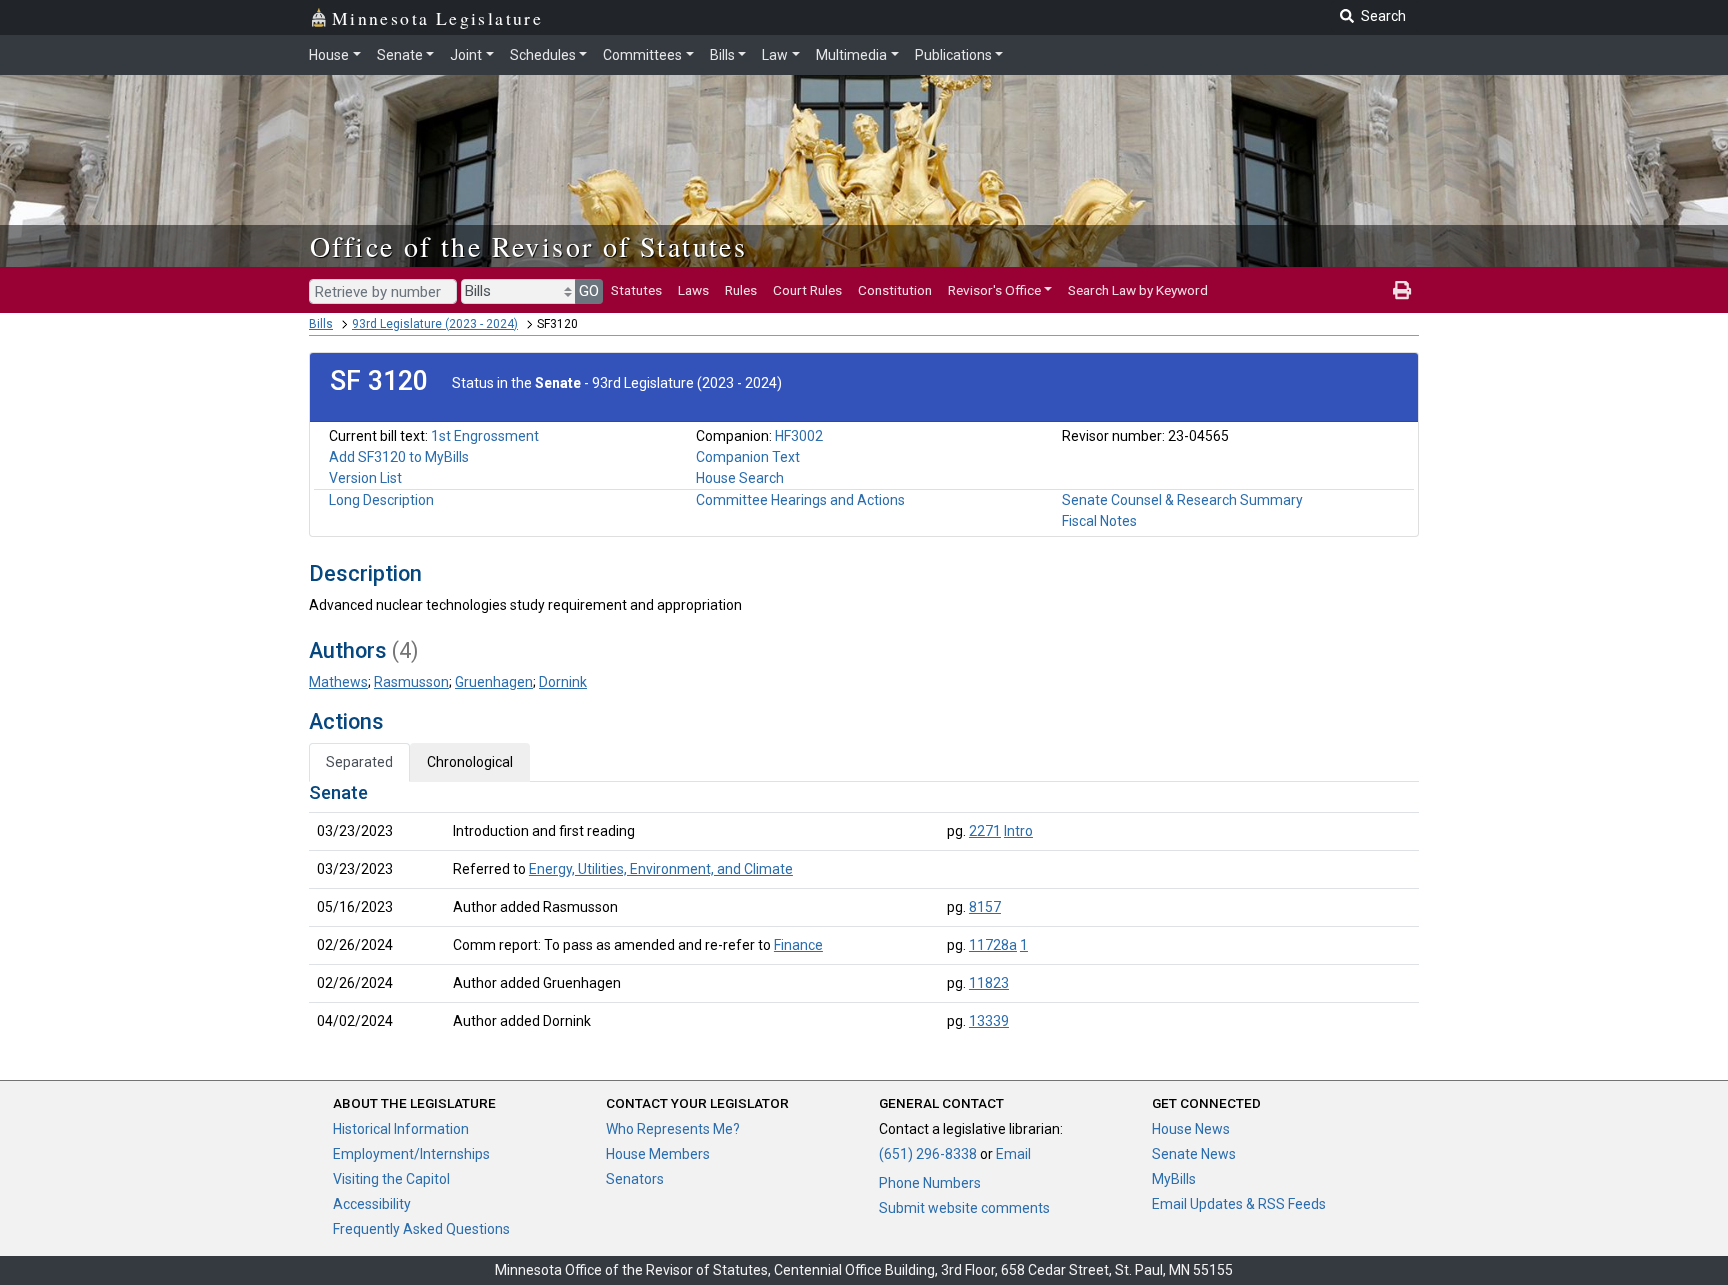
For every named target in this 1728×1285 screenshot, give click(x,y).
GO (589, 291)
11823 (989, 983)
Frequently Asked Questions (421, 1229)
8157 (985, 907)
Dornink (563, 682)
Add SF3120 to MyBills (399, 457)
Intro (1018, 831)
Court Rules (807, 290)
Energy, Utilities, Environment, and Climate (661, 869)
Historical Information (401, 1129)
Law (775, 55)
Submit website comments (964, 1208)
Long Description (381, 500)
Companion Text (748, 457)
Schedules (543, 55)
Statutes (636, 290)
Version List (365, 478)
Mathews (338, 682)
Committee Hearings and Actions (800, 500)
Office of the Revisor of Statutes (528, 246)
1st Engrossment (485, 436)
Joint (466, 55)
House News (1191, 1129)
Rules (741, 290)
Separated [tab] (359, 762)
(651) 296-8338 (928, 1154)
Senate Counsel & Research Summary (1182, 500)
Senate (400, 55)
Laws (693, 290)
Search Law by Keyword (1138, 290)
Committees (642, 55)
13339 (989, 1021)
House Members (658, 1154)
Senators (635, 1179)
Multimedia (851, 55)
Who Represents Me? (673, 1129)
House (329, 55)
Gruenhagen (494, 682)
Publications (953, 55)
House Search (740, 478)
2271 (985, 831)
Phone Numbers (930, 1183)
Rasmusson (411, 682)
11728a (993, 945)
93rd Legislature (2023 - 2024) (435, 324)
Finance (798, 945)
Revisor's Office (994, 290)
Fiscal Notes (1099, 521)
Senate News (1194, 1154)
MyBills (1174, 1179)
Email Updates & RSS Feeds (1239, 1204)
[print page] (1402, 290)
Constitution (895, 290)
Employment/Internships (411, 1154)
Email (1013, 1154)
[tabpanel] (864, 911)
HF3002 (799, 436)
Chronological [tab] (470, 762)
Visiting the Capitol (391, 1179)
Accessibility (372, 1204)
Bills (722, 55)
